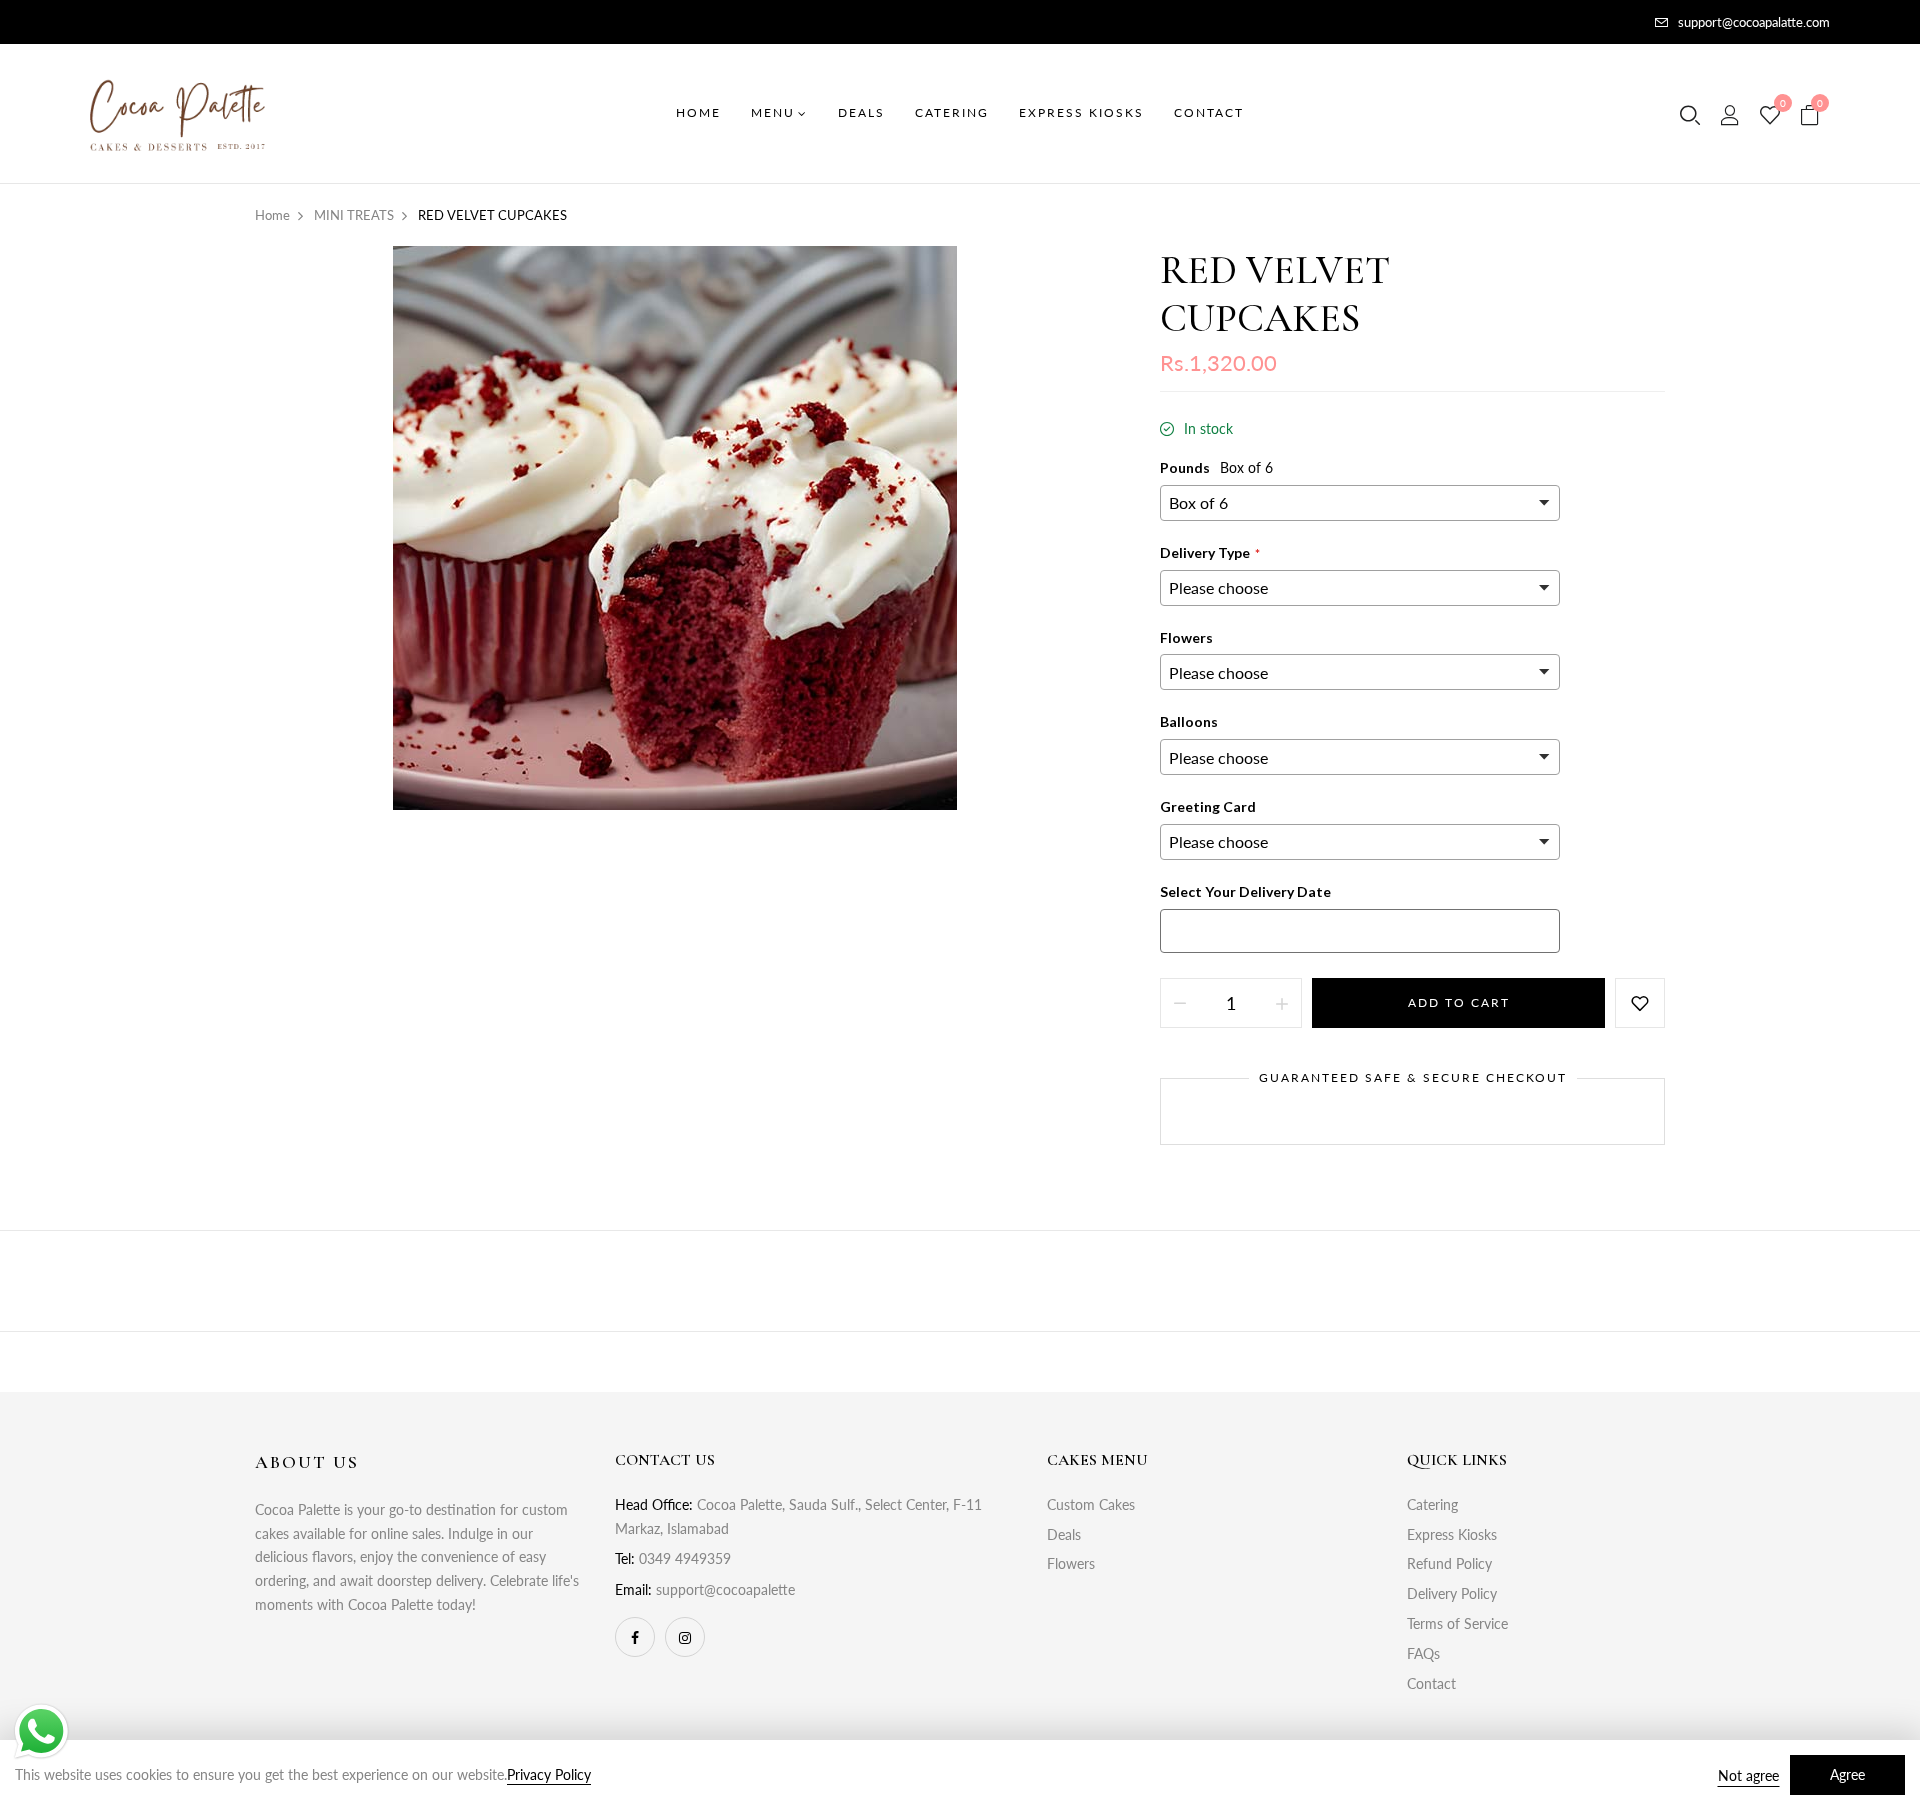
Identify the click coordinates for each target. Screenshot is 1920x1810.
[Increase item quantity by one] (1282, 1003)
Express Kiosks (1452, 1534)
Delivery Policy (1452, 1593)
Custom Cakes (1091, 1504)
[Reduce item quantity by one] (1180, 1003)
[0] (1770, 116)
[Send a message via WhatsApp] (41, 1731)
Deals (1064, 1534)
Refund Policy (1449, 1563)
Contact (1431, 1683)
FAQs (1423, 1653)
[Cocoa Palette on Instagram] (685, 1637)
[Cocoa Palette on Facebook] (635, 1637)
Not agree (1748, 1775)
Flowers (1071, 1563)
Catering (1432, 1504)
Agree (1847, 1774)
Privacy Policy (549, 1774)
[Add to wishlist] (1640, 1003)
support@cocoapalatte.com (1754, 22)
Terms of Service (1457, 1623)
